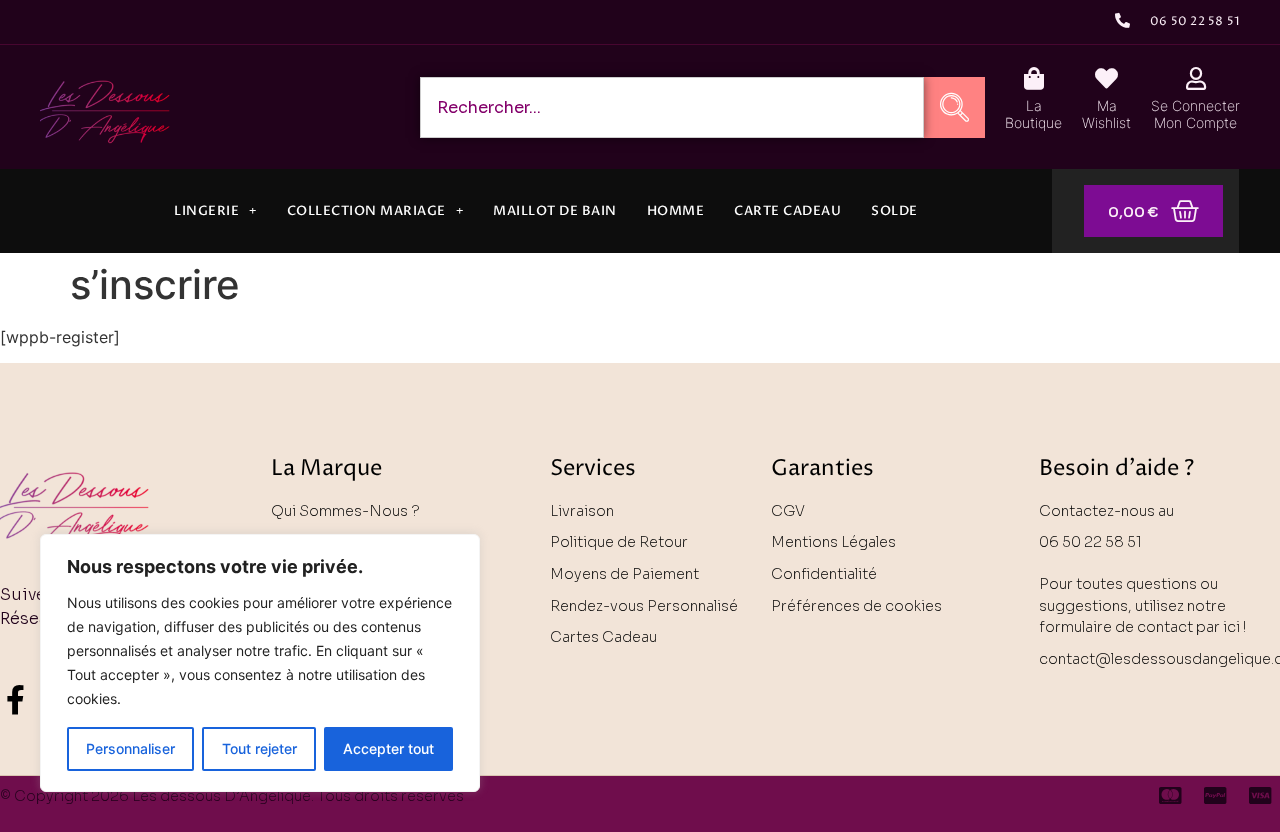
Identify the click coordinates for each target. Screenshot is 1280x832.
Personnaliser (130, 748)
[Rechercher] (954, 107)
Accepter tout (388, 748)
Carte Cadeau (787, 211)
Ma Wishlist (1106, 114)
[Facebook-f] (15, 700)
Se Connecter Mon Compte (1195, 114)
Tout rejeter (259, 748)
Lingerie (206, 211)
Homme (676, 211)
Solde (894, 211)
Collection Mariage (366, 211)
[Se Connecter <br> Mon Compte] (1195, 78)
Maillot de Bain (555, 211)
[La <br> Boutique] (1033, 78)
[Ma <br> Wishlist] (1106, 78)
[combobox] (672, 107)
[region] (260, 663)
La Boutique (1033, 114)
